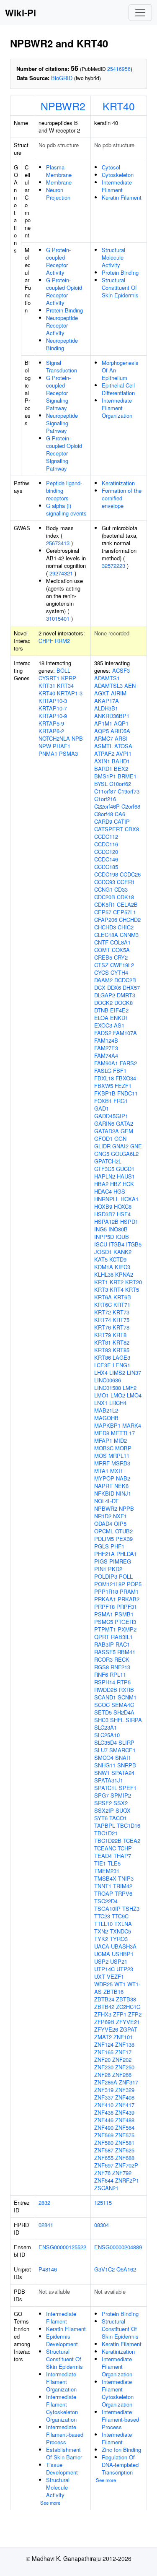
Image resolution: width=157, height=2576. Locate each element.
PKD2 (115, 1569)
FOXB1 (103, 1101)
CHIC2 (126, 927)
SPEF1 (128, 1788)
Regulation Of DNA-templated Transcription (120, 2465)
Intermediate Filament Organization (117, 408)
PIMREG (120, 1561)
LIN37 (134, 1373)
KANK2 (122, 1252)
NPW (45, 746)
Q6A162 (126, 2269)
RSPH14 (105, 1682)
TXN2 (101, 1931)
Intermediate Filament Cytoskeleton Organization (62, 2408)
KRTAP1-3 (70, 693)
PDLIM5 (104, 1539)
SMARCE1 (122, 1750)
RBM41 (126, 1652)
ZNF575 (125, 2135)
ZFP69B (104, 2022)
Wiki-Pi (21, 13)
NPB (77, 738)
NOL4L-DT (106, 1501)
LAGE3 (121, 1357)
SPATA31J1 (109, 1780)
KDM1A (104, 1267)
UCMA (102, 1954)
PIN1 (100, 1569)
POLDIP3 (106, 1576)
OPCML (104, 1531)
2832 (44, 2203)
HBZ (116, 1184)
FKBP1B (105, 1093)
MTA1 (101, 1471)
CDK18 (125, 897)
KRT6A (103, 1297)
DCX (100, 987)
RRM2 (62, 641)
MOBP (123, 1448)
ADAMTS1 (107, 678)
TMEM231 (107, 1871)
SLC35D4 (106, 1742)
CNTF (101, 942)
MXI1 (117, 1471)
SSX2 (121, 1803)
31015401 (58, 618)
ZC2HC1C (128, 2007)
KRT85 (121, 1350)
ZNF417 (125, 2105)
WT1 (120, 1984)
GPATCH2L (108, 1161)
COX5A (121, 950)
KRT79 (103, 1335)
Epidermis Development (62, 2340)
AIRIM (119, 693)
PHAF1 (62, 746)
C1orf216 (105, 799)
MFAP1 (103, 1440)
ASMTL (103, 746)
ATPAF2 (104, 753)
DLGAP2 (105, 995)
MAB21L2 (106, 1410)
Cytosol (111, 167)
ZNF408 (125, 2097)
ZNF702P (127, 2165)
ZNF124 (104, 2044)
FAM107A (125, 1033)
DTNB (101, 1010)
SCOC (102, 1705)
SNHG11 (105, 1765)
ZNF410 (104, 2105)
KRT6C (103, 1305)
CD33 (121, 889)
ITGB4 (117, 1244)
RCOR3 (103, 1659)
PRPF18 (104, 1607)
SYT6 (101, 1818)
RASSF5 (105, 1652)
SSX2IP (104, 1810)
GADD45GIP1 (111, 1116)
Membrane (59, 182)
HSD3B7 (105, 1214)
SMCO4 (104, 1758)
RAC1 (123, 1644)
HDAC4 (103, 1191)
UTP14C (104, 1969)
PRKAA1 (105, 1599)
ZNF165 (104, 2052)
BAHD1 (121, 761)
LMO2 (118, 1395)
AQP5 (102, 731)
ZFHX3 (103, 2014)
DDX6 (114, 987)
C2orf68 (131, 806)
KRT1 (101, 1282)
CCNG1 (103, 889)
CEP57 (103, 912)
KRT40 (119, 106)
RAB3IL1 (122, 1637)
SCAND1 (105, 1697)
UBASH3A (124, 1946)
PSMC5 (104, 1622)
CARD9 (103, 821)
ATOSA (123, 746)
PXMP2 (127, 1629)
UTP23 (125, 1969)
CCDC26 (130, 874)
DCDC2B (125, 980)
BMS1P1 (105, 776)
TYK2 (101, 1939)
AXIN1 (102, 761)
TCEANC (105, 1848)
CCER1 (126, 882)
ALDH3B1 (106, 708)
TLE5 (114, 1863)
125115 (103, 2203)
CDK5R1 (105, 904)
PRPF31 (127, 1607)
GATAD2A (107, 1131)
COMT (102, 950)
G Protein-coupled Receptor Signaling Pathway (58, 393)
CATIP (122, 821)
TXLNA (123, 1924)
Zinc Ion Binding (121, 2450)
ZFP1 (120, 2014)
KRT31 (47, 686)
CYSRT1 (49, 678)
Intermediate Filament (117, 186)
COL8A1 (120, 942)
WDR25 (103, 1984)
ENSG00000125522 (62, 2247)
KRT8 (120, 1335)
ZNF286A (106, 2082)
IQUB (122, 1237)
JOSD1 (103, 1252)
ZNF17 (123, 2052)
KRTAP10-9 (53, 716)
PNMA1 (48, 753)
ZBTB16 (113, 1992)
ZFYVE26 (106, 2029)
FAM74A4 (106, 1055)
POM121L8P (110, 1584)
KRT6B (122, 1297)
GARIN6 (104, 1123)
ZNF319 (104, 2090)
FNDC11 (127, 1093)
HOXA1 (130, 1199)
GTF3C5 (104, 1169)
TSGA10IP (107, 1909)
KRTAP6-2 (51, 731)
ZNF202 (122, 2059)
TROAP (104, 1893)
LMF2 (130, 1388)
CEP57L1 (125, 912)
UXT (100, 1976)
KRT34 (65, 686)
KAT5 (101, 1259)
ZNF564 (125, 2127)
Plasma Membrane (59, 171)
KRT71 (122, 1305)
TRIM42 (123, 1886)
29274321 (61, 573)
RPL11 (118, 1674)
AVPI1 (124, 753)
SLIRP (126, 1742)
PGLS (102, 1546)
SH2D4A (124, 1712)
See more (50, 2503)
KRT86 (103, 1357)
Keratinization (118, 483)
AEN (130, 686)
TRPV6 (124, 1893)
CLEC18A (106, 935)
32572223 (113, 566)
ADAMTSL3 (108, 686)
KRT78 (121, 1327)
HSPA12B (106, 1222)
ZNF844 (104, 2180)
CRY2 (121, 957)
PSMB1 (124, 1614)
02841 (46, 2225)
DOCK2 (103, 1003)
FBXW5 (104, 1086)
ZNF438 (104, 2112)
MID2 (120, 1440)
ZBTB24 (104, 1999)
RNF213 (120, 1667)
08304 (102, 2225)
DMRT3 (126, 995)
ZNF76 (102, 2173)
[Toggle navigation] (140, 13)
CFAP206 (106, 920)
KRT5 (132, 1289)
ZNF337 (104, 2097)
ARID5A (120, 731)
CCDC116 (106, 844)
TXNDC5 (120, 1931)
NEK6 (121, 1486)
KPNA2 (124, 1274)
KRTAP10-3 (53, 701)
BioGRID (62, 78)
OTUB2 (124, 1531)
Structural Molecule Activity (113, 257)
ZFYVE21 (128, 2022)
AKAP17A (107, 701)
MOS (100, 1456)
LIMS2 (117, 1373)
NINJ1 (124, 1493)
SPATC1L (106, 1788)
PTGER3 (125, 1622)
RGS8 (102, 1667)
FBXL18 (104, 1078)
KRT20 (134, 1282)
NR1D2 (103, 1516)
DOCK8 (124, 1003)
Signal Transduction (62, 366)
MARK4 (132, 1425)
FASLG (103, 1071)
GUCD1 (125, 1169)
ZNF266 (122, 2075)
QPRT (102, 1637)
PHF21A (104, 1554)
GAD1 (102, 1108)
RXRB (126, 1690)
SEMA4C (123, 1705)
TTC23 (102, 1916)
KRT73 (121, 1312)
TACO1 (118, 1818)
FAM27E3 (106, 1048)
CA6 (120, 814)
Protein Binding (64, 310)
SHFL (117, 1720)
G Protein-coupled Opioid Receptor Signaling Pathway (64, 453)
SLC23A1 (106, 1727)
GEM (127, 1131)
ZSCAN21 (106, 2188)
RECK (122, 1659)
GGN (120, 1138)
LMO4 (134, 1395)
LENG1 (121, 1365)
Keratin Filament (122, 197)
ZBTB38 (126, 1999)
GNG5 (102, 1154)
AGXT (102, 693)
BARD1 (103, 769)
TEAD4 (103, 1856)
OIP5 (120, 1523)
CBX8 (132, 829)
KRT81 (103, 1342)
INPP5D (104, 1237)
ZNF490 (104, 2127)
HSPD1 (129, 1222)
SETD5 (103, 1712)
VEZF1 (115, 1976)
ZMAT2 (103, 2037)
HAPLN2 (105, 1176)
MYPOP (104, 1478)
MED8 (102, 1433)
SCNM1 (127, 1697)
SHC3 (101, 1720)
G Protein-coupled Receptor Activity (58, 261)
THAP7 (122, 1856)
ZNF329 (125, 2090)
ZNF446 (104, 2120)
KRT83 (103, 1350)
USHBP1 (123, 1954)
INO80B (118, 1229)
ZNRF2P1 (127, 2180)
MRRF (102, 1463)
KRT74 (103, 1320)
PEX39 (124, 1539)
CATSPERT (109, 829)
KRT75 (121, 1320)
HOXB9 (103, 1206)
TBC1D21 (106, 1833)
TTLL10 (103, 1924)
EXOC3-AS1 (109, 1025)
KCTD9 (118, 1259)
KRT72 (103, 1312)
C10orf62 (120, 784)
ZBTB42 (104, 2007)
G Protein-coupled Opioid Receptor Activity (64, 291)
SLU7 (101, 1750)
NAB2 (123, 1478)
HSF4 (124, 1214)
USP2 (101, 1961)
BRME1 (127, 776)
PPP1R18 (106, 1591)
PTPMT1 (105, 1629)
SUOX (123, 1810)
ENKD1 (119, 1018)
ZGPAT (129, 2029)
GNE (136, 1146)
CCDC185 (106, 867)
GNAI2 (120, 1146)
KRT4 (117, 1289)
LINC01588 (108, 1388)
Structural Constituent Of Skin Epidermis (120, 288)
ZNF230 (104, 2067)
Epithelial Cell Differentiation (118, 389)
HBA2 (101, 1184)
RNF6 (101, 1674)
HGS (119, 1191)
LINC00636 (108, 1380)
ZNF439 (125, 2112)
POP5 (134, 1584)
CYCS (102, 972)
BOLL (63, 670)
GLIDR (102, 1146)
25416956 (119, 69)
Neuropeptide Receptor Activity (62, 325)
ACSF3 (121, 670)
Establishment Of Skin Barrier (64, 2453)
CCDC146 (106, 859)
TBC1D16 (129, 1825)
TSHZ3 (131, 1909)
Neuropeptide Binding (62, 344)
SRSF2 (103, 1803)
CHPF (46, 641)
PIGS (101, 1561)
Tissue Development (62, 2468)
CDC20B (105, 897)
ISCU (101, 1244)
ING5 (100, 1229)
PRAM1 (129, 1591)
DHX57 (131, 987)
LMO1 (102, 1395)
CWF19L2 (122, 965)
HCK (128, 1184)
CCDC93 (105, 882)
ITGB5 (134, 1244)
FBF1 (120, 1071)
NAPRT (103, 1486)
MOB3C (104, 1448)
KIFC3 (122, 1267)
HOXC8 (123, 1206)
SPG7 (102, 1795)
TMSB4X (105, 1878)
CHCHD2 (130, 920)
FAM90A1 (106, 1063)
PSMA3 (68, 753)
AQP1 (121, 723)
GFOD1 (103, 1138)
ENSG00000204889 (118, 2247)
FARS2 (128, 1063)
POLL (126, 1576)
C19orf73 (129, 791)
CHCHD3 (105, 927)
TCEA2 (132, 1841)
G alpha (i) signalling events (66, 509)
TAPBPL (105, 1825)
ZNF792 (122, 2173)
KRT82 (121, 1342)
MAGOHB (106, 1418)
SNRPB (127, 1765)
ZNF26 (102, 2075)
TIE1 (100, 1863)
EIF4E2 (119, 1010)
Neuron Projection (58, 194)
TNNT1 (103, 1886)
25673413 (58, 543)
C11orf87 (105, 791)
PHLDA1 (127, 1554)
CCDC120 (106, 852)
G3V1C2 (104, 2269)
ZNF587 (104, 2150)
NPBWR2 (63, 106)
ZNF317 (129, 2082)
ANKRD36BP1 (112, 716)
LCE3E (103, 1365)
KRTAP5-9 (51, 723)
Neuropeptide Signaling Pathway (62, 423)
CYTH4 (119, 972)
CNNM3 (129, 935)
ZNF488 (125, 2120)
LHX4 (101, 1373)
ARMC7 (104, 738)
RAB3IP (104, 1644)
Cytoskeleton (118, 175)
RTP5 (124, 1682)
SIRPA (134, 1720)
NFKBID (104, 1493)
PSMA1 (104, 1614)
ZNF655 (104, 2158)
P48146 (48, 2269)
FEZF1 (123, 1086)
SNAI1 (123, 1758)
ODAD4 (103, 1523)
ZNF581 (125, 2143)
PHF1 (117, 1546)
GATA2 (125, 1123)
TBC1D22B (108, 1841)
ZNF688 (125, 2158)
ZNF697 (104, 2165)
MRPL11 (119, 1456)
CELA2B (127, 904)
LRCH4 (118, 1403)
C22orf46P (107, 806)
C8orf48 (104, 814)
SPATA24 (123, 1773)
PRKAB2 (129, 1599)
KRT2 (117, 1282)
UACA (102, 1946)
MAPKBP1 (107, 1425)
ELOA (101, 1018)
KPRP (69, 678)
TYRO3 (119, 1939)
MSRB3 (121, 1463)
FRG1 (121, 1101)
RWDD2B (106, 1690)
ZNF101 (123, 2037)
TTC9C (120, 1916)
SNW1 (102, 1773)
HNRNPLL (107, 1199)
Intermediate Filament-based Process (65, 2434)
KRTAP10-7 (53, 708)
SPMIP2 (121, 1795)
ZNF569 (104, 2135)
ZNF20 (102, 2059)
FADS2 (103, 1033)
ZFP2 (135, 2014)
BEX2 (121, 769)
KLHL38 (104, 1274)
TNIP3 (126, 1878)
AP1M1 (103, 723)
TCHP (125, 1848)
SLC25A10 (107, 1735)
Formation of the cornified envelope (122, 498)
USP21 (119, 1961)
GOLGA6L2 (125, 1154)
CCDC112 (106, 837)
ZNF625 (125, 2150)
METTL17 (123, 1433)
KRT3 (101, 1289)
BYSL (101, 784)
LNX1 (101, 1403)
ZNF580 (104, 2143)
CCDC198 (106, 874)
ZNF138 (125, 2044)
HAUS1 (126, 1176)
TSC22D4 (106, 1901)
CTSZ (101, 965)
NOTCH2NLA (54, 738)
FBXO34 (126, 1078)
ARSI (121, 738)
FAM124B (106, 1040)
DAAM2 (103, 980)
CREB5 (103, 957)
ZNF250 (125, 2067)
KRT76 (103, 1327)
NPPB (126, 1508)
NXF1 (120, 1516)
